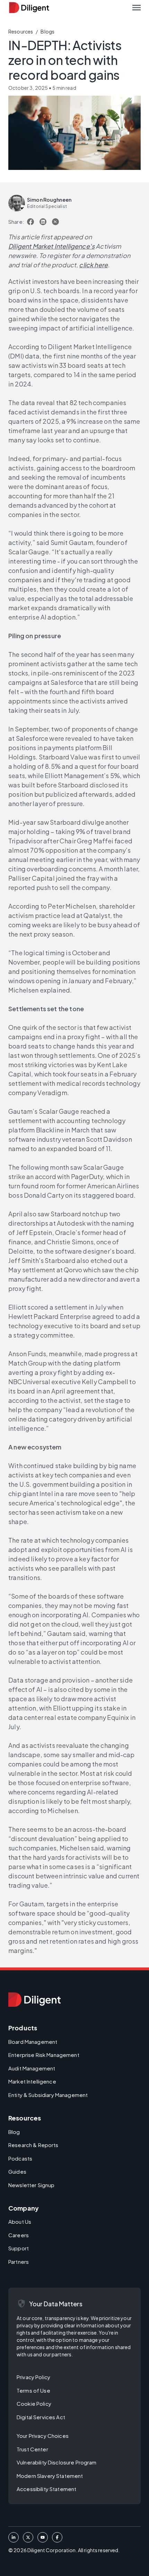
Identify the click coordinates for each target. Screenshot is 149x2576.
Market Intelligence (32, 2081)
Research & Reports (33, 2145)
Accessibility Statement (46, 2489)
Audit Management (32, 2068)
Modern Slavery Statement (50, 2476)
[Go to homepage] (34, 2000)
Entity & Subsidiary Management (48, 2095)
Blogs (47, 31)
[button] (137, 8)
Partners (19, 2262)
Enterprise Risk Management (44, 2055)
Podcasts (20, 2158)
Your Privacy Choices (43, 2436)
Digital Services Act (41, 2417)
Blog (14, 2132)
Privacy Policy (33, 2377)
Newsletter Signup (31, 2185)
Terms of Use (33, 2390)
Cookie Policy (34, 2403)
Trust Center (32, 2449)
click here (93, 265)
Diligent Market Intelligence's (51, 246)
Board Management (33, 2042)
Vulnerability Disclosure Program (57, 2462)
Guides (17, 2171)
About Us (20, 2221)
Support (19, 2248)
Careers (19, 2235)
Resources (21, 31)
